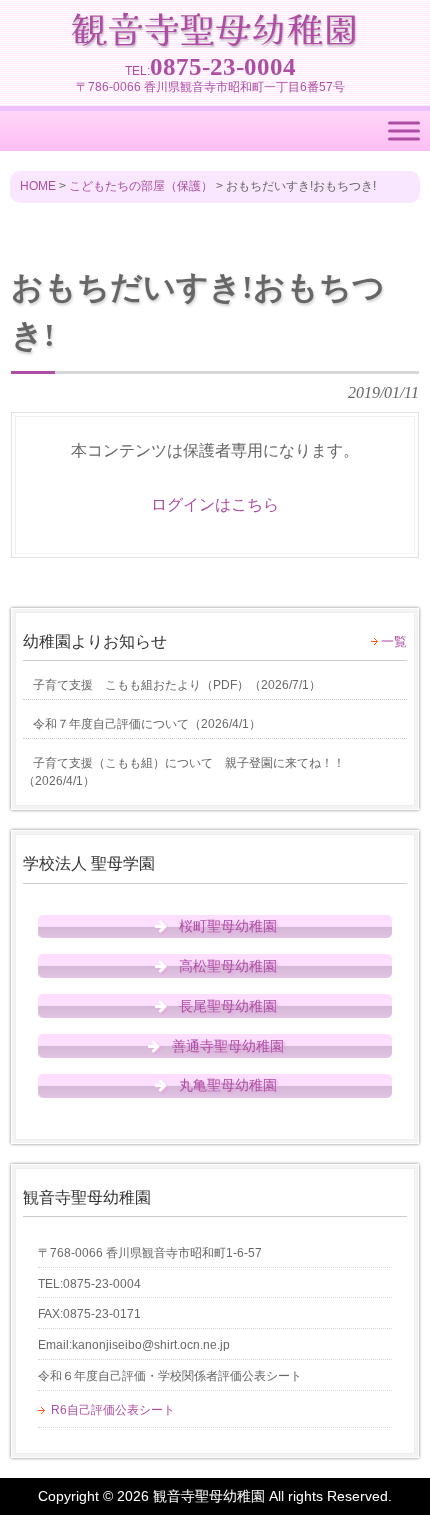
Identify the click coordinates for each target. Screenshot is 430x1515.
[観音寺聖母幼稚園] (215, 39)
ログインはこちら (215, 504)
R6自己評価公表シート (113, 1410)
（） (177, 685)
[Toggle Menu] (404, 131)
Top (412, 1497)
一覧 (394, 641)
